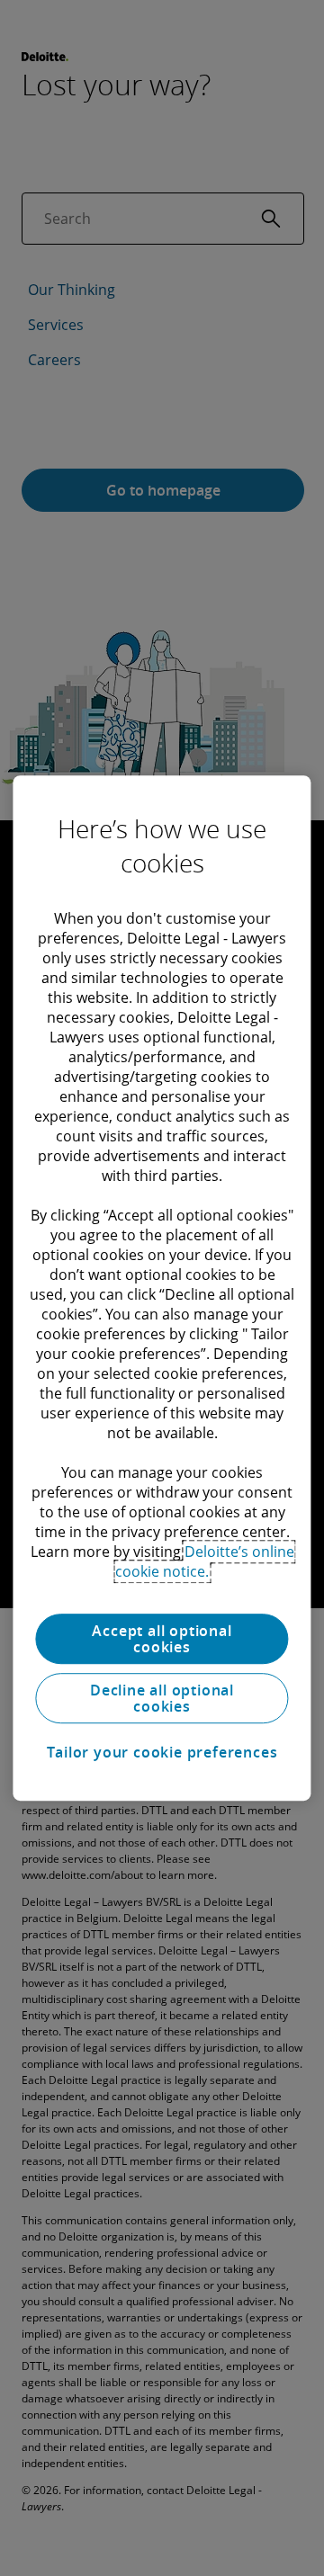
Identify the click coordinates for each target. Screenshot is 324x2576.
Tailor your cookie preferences (162, 1752)
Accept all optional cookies (162, 1639)
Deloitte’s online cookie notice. (205, 1561)
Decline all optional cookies (162, 1698)
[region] (162, 1288)
